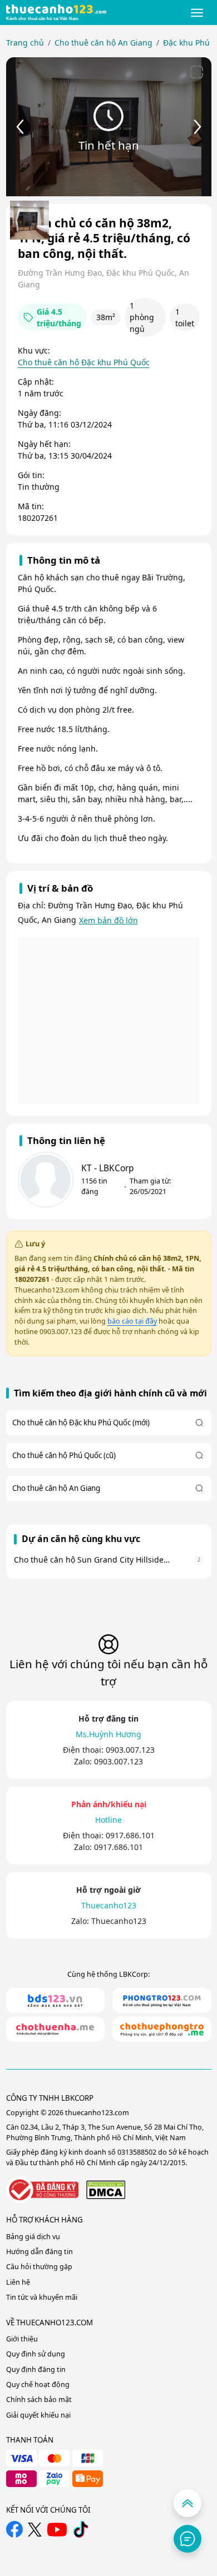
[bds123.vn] (56, 2000)
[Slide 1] (29, 220)
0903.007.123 (130, 1750)
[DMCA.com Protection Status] (106, 2189)
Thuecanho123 (119, 1921)
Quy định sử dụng (36, 2354)
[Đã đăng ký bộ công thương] (42, 2190)
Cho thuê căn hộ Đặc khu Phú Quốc (84, 362)
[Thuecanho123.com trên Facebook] (14, 2529)
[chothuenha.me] (56, 2029)
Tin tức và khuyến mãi (42, 2297)
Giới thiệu (22, 2339)
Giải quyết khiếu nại (38, 2415)
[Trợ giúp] (188, 2539)
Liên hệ (18, 2282)
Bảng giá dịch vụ (33, 2237)
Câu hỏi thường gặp (39, 2267)
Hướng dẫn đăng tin (40, 2252)
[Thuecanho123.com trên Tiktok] (81, 2529)
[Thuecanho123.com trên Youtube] (57, 2530)
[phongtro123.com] (162, 2000)
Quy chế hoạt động (38, 2384)
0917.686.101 (130, 1835)
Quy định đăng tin (36, 2369)
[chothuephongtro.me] (162, 2029)
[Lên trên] (188, 2503)
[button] (197, 13)
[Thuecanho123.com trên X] (35, 2530)
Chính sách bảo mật (39, 2400)
